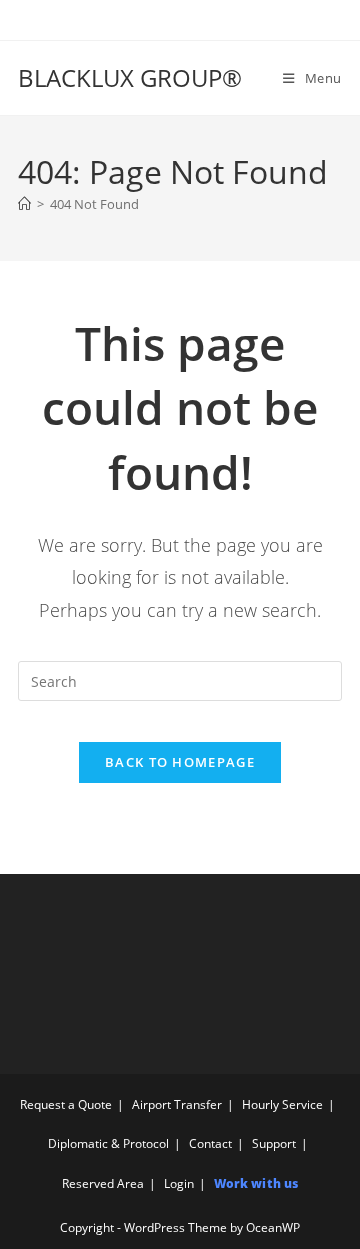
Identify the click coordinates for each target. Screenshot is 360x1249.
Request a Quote (66, 1104)
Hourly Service (282, 1104)
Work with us (256, 1183)
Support (274, 1143)
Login (179, 1183)
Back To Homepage (180, 762)
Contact (210, 1143)
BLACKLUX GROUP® (130, 77)
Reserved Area (103, 1183)
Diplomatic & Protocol (108, 1143)
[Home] (24, 204)
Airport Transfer (177, 1104)
